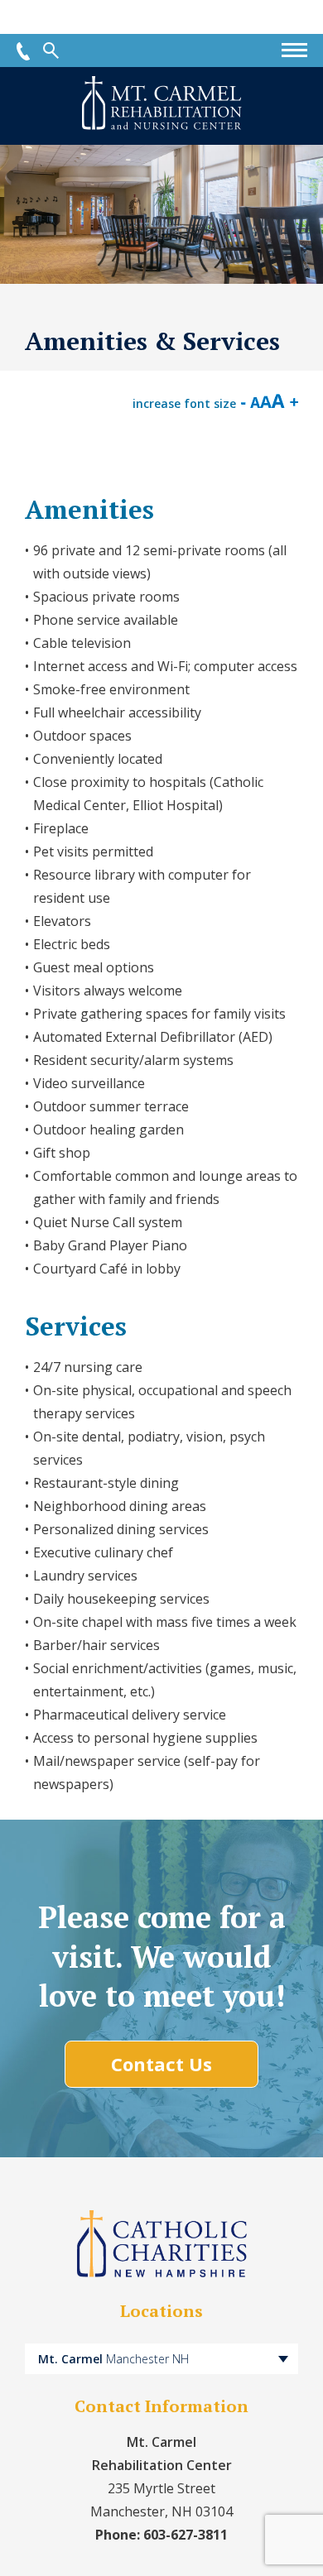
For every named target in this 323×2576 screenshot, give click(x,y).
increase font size (184, 403)
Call (23, 51)
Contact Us (161, 2064)
